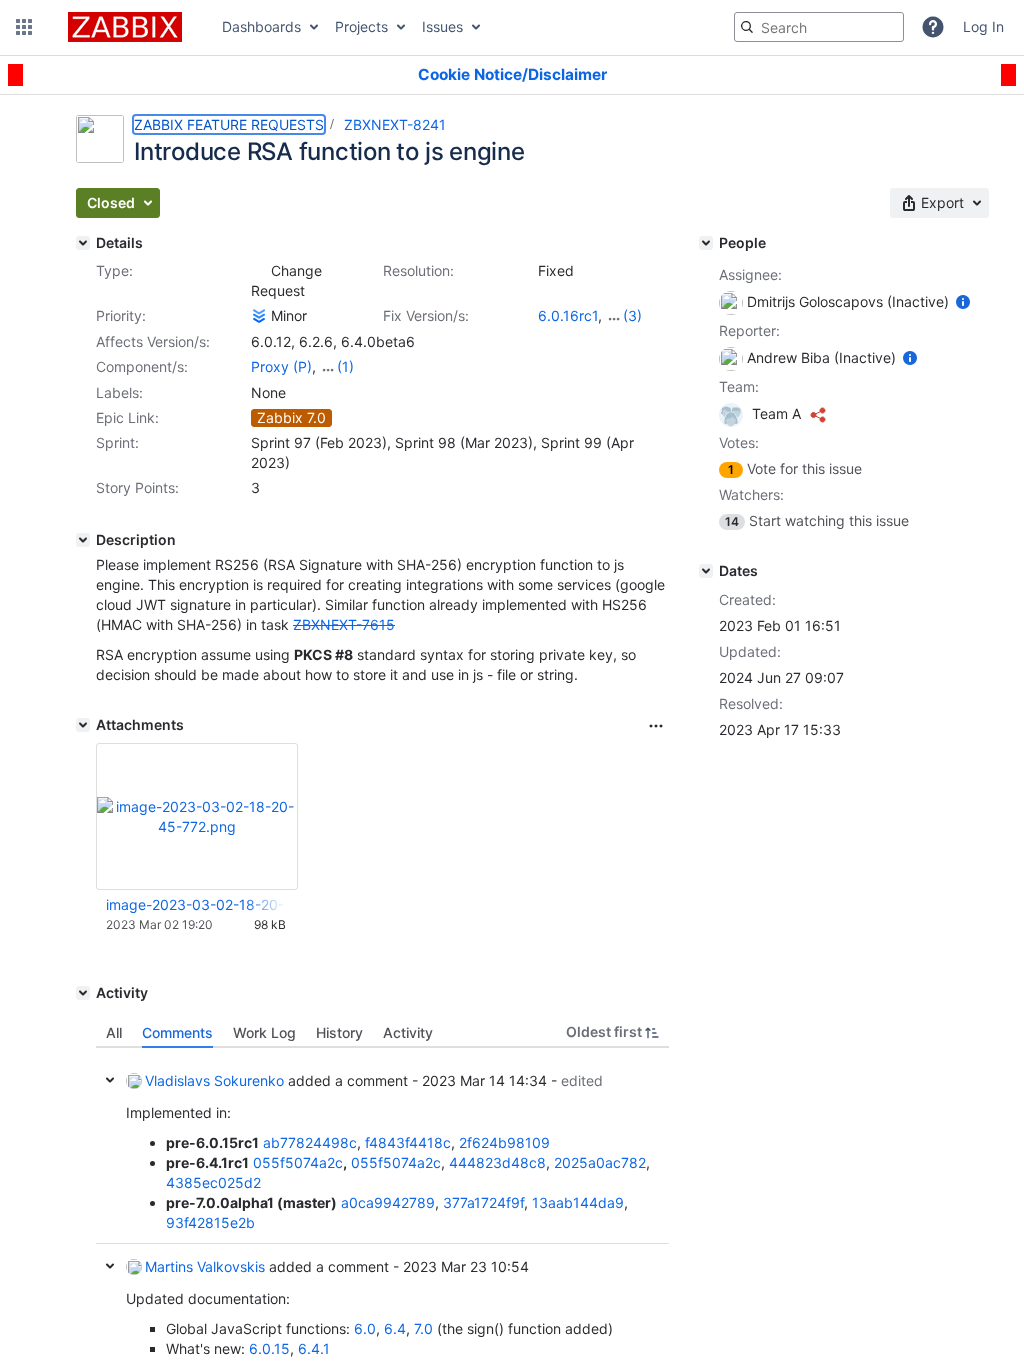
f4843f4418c (408, 1142)
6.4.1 (314, 1348)
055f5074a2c (298, 1162)
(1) (345, 366)
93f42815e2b (210, 1222)
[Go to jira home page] (125, 27)
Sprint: (117, 442)
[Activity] (83, 993)
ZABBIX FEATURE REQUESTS (229, 124)
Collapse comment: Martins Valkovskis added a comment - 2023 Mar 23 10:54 (110, 1266)
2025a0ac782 (600, 1162)
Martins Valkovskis (205, 1266)
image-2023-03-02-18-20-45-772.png (196, 904)
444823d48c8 (497, 1162)
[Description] (83, 540)
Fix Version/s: (426, 315)
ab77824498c (310, 1142)
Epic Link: (127, 417)
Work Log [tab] (264, 1032)
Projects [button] (361, 26)
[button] (24, 27)
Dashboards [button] (261, 26)
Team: (739, 386)
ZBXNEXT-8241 (395, 124)
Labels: (119, 392)
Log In (983, 26)
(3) (632, 315)
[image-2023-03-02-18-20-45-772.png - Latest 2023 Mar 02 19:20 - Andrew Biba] (197, 816)
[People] (706, 243)
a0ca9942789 (388, 1202)
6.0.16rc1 (568, 315)
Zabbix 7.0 (291, 417)
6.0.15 (269, 1348)
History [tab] (339, 1032)
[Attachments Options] (656, 726)
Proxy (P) (281, 366)
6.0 (365, 1328)
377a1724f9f (483, 1202)
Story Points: (137, 487)
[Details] (83, 243)
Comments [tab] (177, 1032)
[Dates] (706, 571)
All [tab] (114, 1032)
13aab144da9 (578, 1202)
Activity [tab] (408, 1032)
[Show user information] (963, 301)
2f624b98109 (504, 1142)
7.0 (423, 1328)
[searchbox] (819, 27)
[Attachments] (83, 725)
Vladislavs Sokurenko (214, 1080)
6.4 (395, 1328)
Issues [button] (442, 26)
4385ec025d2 (213, 1182)
